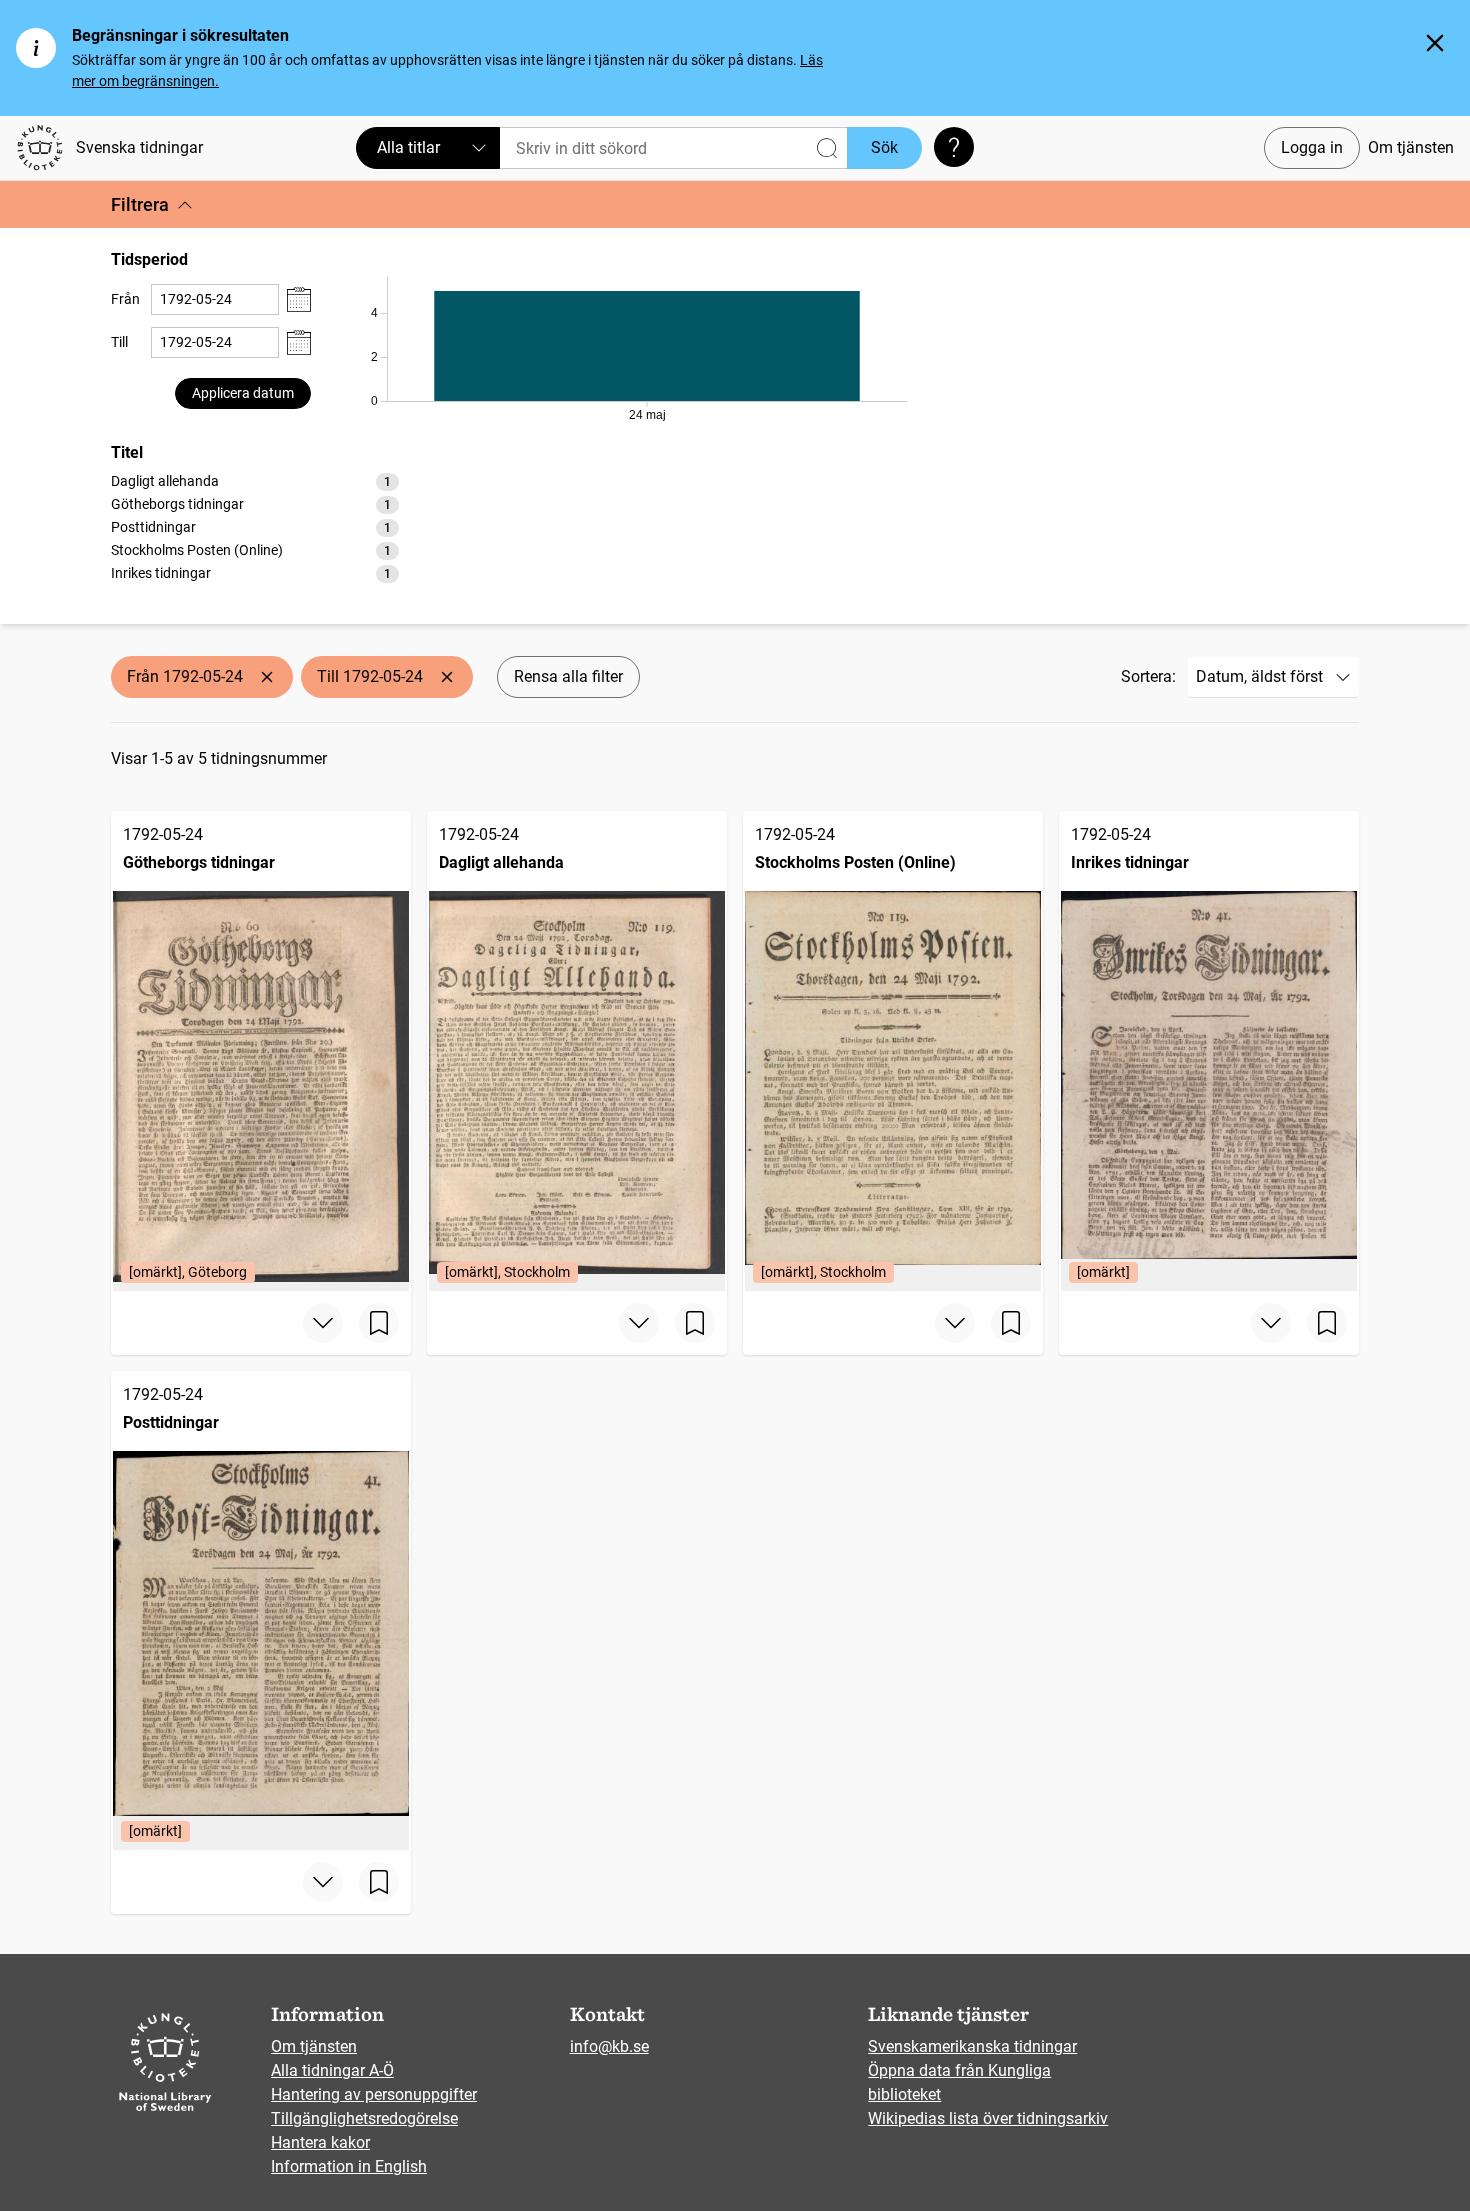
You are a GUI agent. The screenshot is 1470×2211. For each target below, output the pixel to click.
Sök (884, 147)
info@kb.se (609, 2046)
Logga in (1312, 147)
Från (125, 299)
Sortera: (1148, 676)
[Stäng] (1435, 43)
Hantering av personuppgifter (374, 2094)
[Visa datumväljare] (299, 299)
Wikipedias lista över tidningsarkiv (988, 2118)
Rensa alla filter (568, 676)
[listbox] (255, 526)
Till (119, 342)
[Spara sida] (379, 1323)
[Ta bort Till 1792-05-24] (447, 677)
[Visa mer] (323, 1323)
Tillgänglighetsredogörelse (364, 2118)
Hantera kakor (320, 2142)
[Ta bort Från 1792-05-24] (267, 677)
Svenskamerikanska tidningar (972, 2046)
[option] (255, 481)
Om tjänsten (1411, 147)
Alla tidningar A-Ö (332, 2070)
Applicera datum (243, 393)
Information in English (349, 2166)
